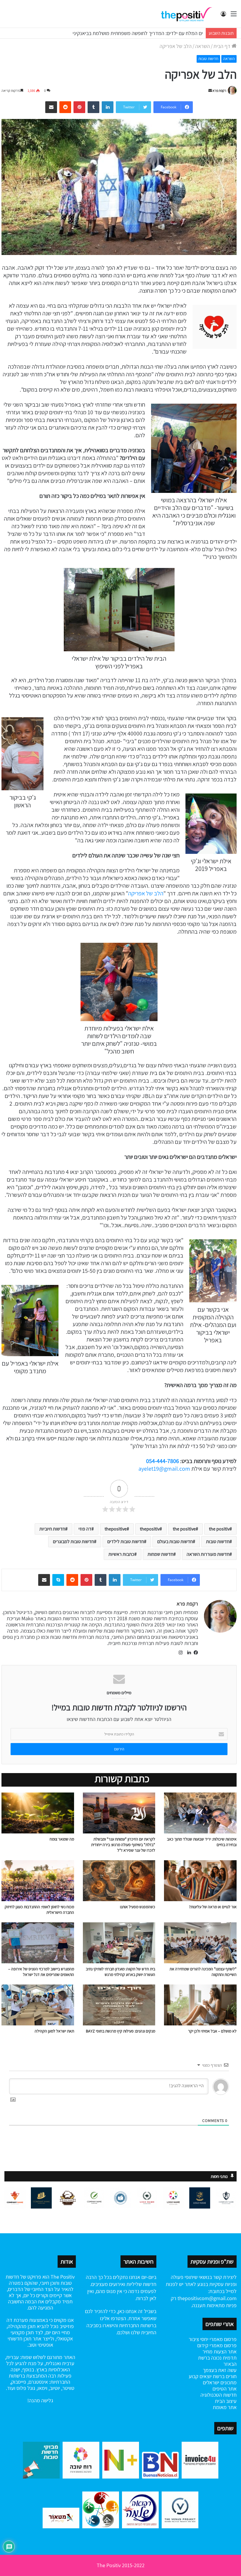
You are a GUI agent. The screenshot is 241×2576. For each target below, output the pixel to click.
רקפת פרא (219, 91)
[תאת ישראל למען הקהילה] (38, 2005)
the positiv (219, 1529)
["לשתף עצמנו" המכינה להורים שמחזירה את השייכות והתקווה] (200, 1943)
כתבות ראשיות (121, 1554)
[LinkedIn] (188, 1653)
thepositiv (150, 1529)
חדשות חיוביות (52, 1529)
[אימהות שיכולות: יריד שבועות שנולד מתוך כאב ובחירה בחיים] (200, 1813)
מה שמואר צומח (62, 1839)
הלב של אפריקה (146, 893)
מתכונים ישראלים (220, 2382)
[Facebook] (195, 1653)
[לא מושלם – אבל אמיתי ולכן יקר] (200, 2005)
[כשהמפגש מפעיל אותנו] (119, 1881)
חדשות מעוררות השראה (208, 1554)
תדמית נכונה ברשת (217, 2358)
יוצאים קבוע (200, 2376)
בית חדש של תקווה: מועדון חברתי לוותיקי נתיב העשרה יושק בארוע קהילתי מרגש (120, 1972)
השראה (202, 46)
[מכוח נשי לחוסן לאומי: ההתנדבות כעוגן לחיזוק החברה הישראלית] (38, 1881)
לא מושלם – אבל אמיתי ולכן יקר (212, 2031)
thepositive (116, 1529)
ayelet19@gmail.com (164, 1469)
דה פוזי (85, 1529)
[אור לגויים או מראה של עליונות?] (200, 1881)
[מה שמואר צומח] (38, 1813)
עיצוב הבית (226, 2401)
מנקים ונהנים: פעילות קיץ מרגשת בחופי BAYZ (120, 2031)
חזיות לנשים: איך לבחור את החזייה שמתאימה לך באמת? (147, 33)
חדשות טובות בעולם (175, 1542)
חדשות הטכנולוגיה (219, 2395)
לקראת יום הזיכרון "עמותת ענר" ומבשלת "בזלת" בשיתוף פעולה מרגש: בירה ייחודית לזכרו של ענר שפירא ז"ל (123, 1845)
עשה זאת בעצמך (220, 2370)
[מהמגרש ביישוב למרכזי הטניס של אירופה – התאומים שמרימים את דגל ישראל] (38, 1943)
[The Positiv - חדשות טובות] (188, 14)
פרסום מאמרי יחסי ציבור (213, 2339)
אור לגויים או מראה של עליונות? (213, 1907)
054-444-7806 (163, 1461)
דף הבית (222, 46)
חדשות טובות (208, 59)
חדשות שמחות (160, 1554)
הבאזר (230, 2364)
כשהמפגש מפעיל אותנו (138, 1907)
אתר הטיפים (225, 2389)
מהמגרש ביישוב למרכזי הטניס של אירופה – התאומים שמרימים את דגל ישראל (41, 1972)
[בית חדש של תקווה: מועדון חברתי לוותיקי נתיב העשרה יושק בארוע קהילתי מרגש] (119, 1943)
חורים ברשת (224, 2376)
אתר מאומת (225, 2407)
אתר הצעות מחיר (220, 2351)
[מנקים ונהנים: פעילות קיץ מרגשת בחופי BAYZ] (119, 2005)
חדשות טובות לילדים (126, 1542)
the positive (184, 1529)
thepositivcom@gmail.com (207, 2298)
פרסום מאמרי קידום (217, 2345)
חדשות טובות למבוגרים (73, 1542)
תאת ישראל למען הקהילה (54, 2031)
